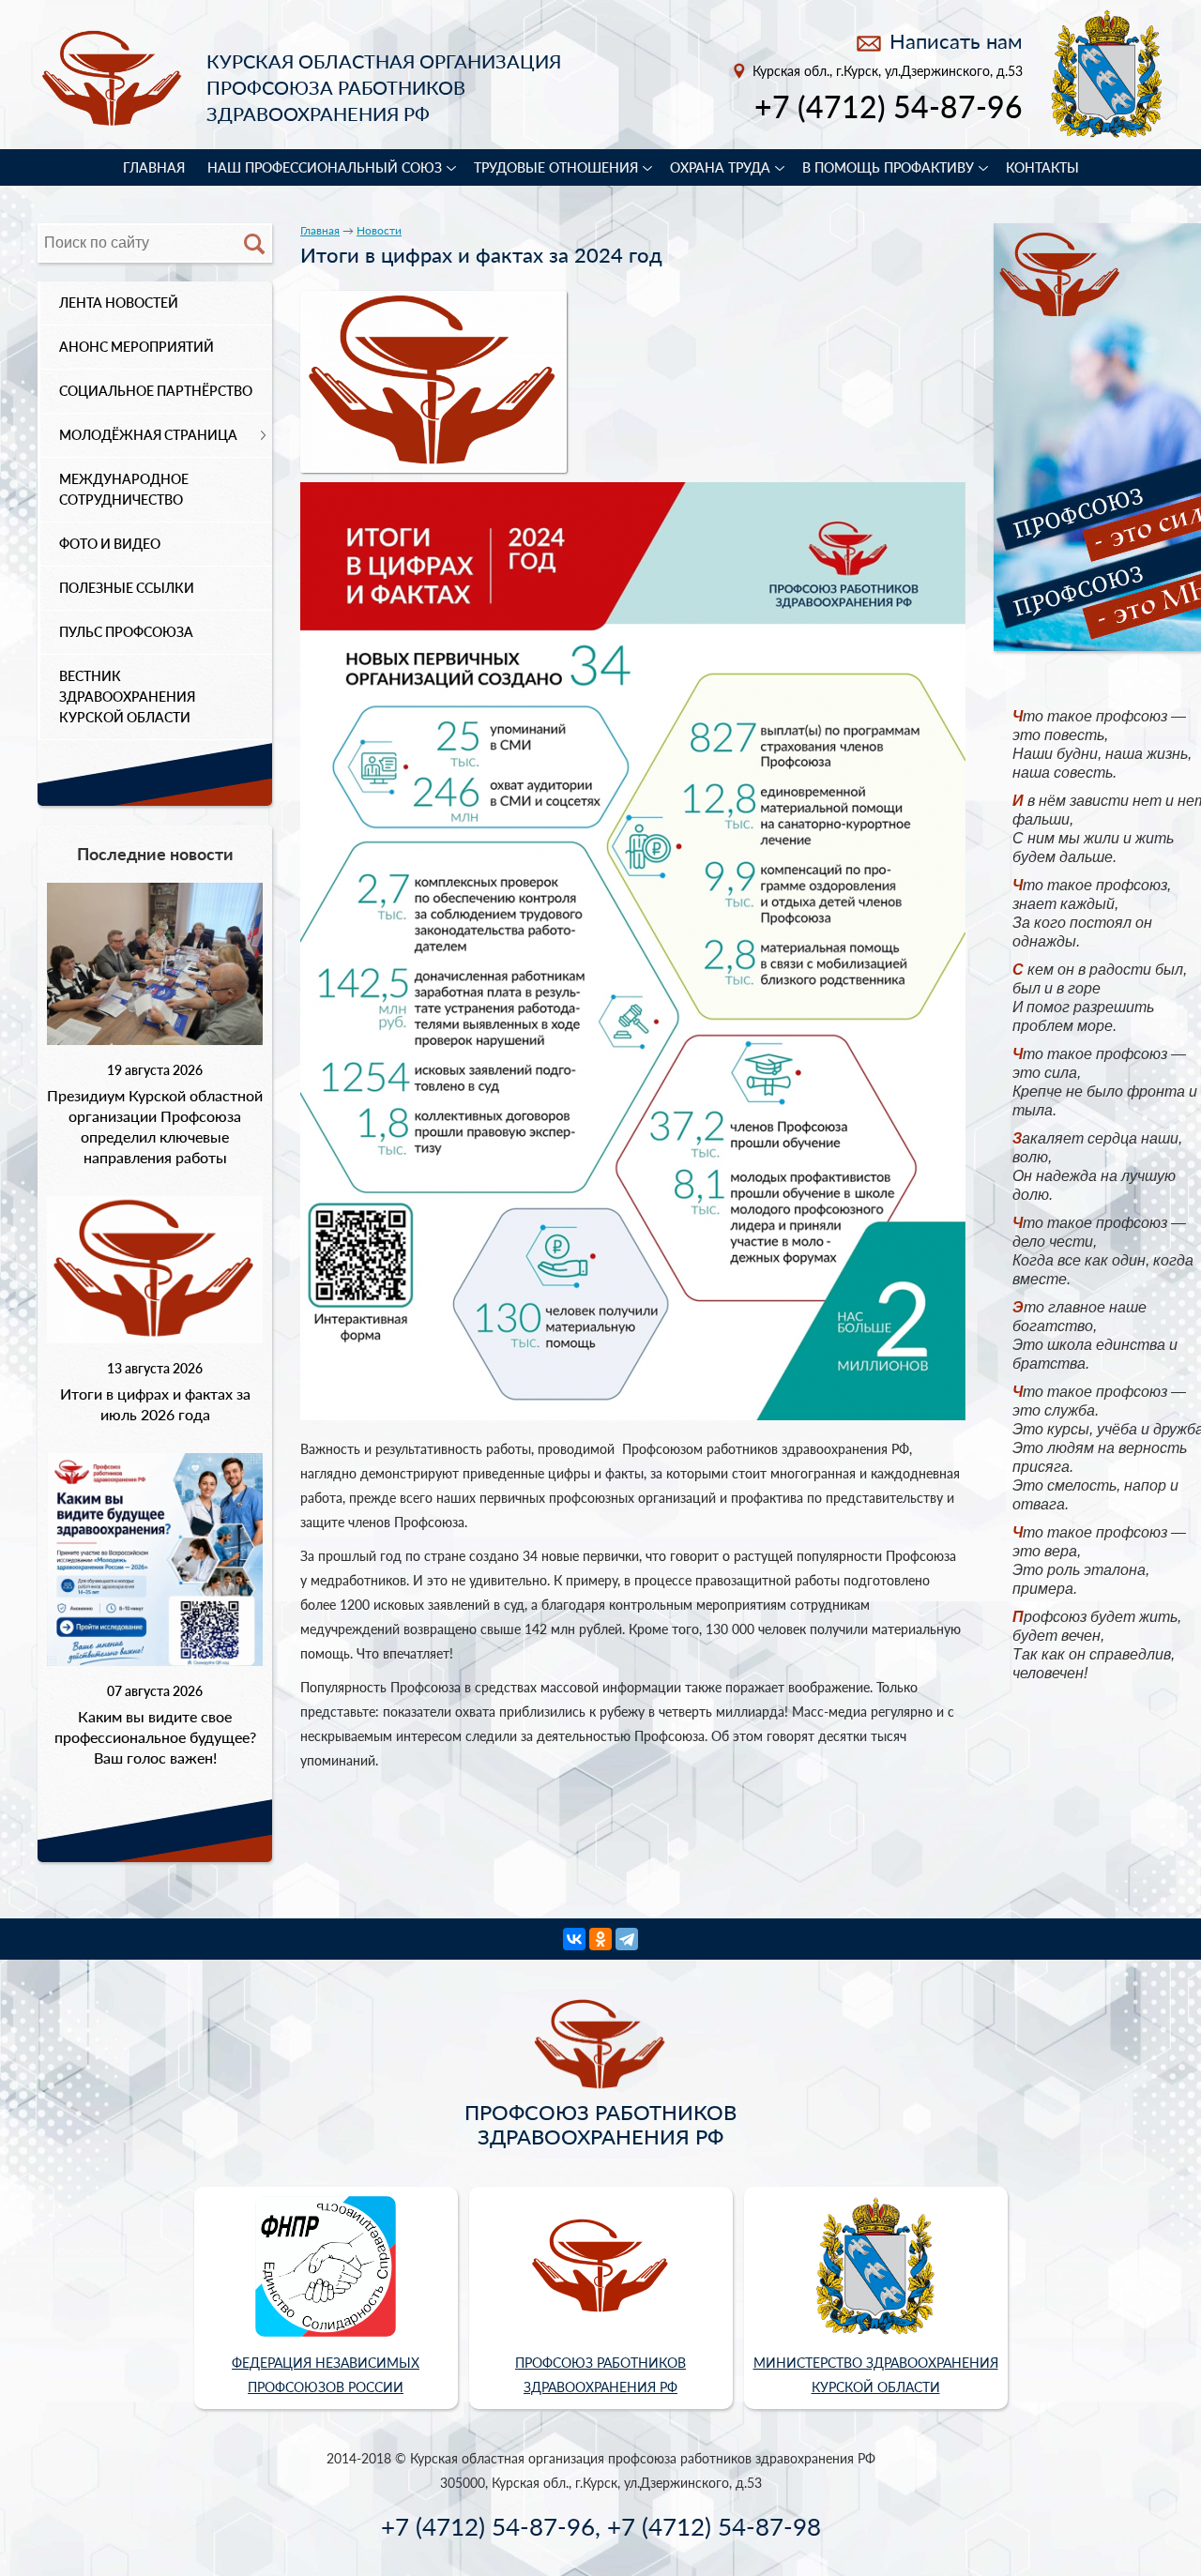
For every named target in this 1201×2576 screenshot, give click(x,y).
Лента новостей (119, 303)
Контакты (1042, 167)
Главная (154, 167)
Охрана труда (720, 167)
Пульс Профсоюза (126, 632)
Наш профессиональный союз (325, 167)
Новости (379, 230)
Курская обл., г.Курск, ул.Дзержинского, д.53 (888, 71)
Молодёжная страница (148, 435)
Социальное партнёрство (156, 391)
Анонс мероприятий (137, 347)
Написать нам (956, 41)
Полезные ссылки (127, 588)
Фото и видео (110, 544)
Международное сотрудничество (124, 489)
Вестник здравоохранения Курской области (127, 697)
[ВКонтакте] (574, 1939)
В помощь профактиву (888, 167)
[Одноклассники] (600, 1939)
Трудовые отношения (556, 167)
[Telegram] (627, 1939)
